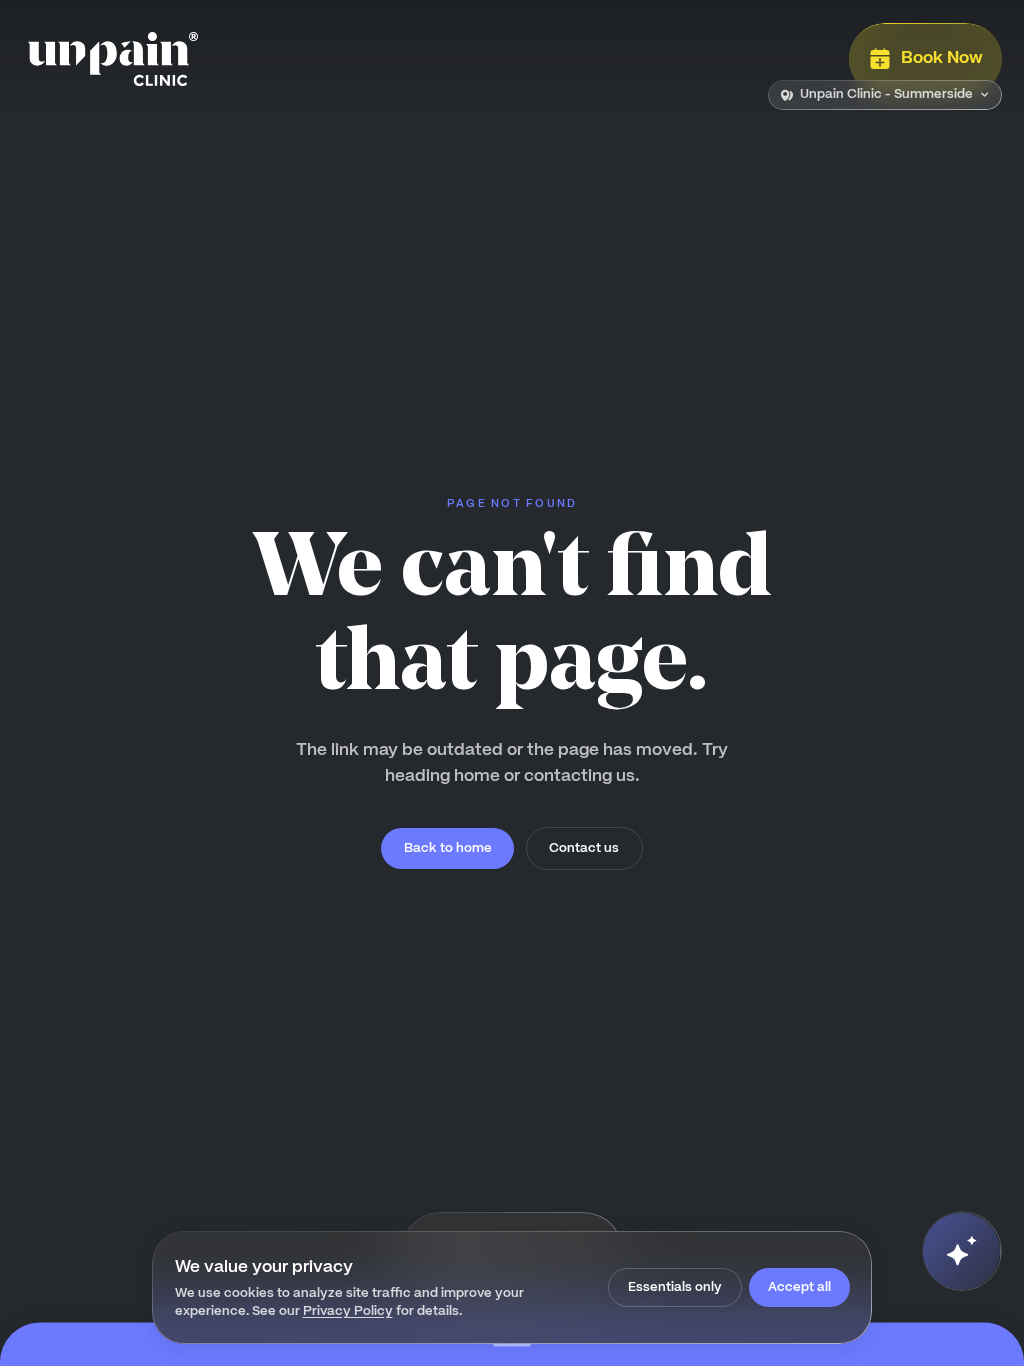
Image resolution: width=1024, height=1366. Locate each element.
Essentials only (675, 1286)
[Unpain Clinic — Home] (113, 59)
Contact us (584, 847)
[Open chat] (961, 1251)
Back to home (448, 847)
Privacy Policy (348, 1310)
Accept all (799, 1286)
